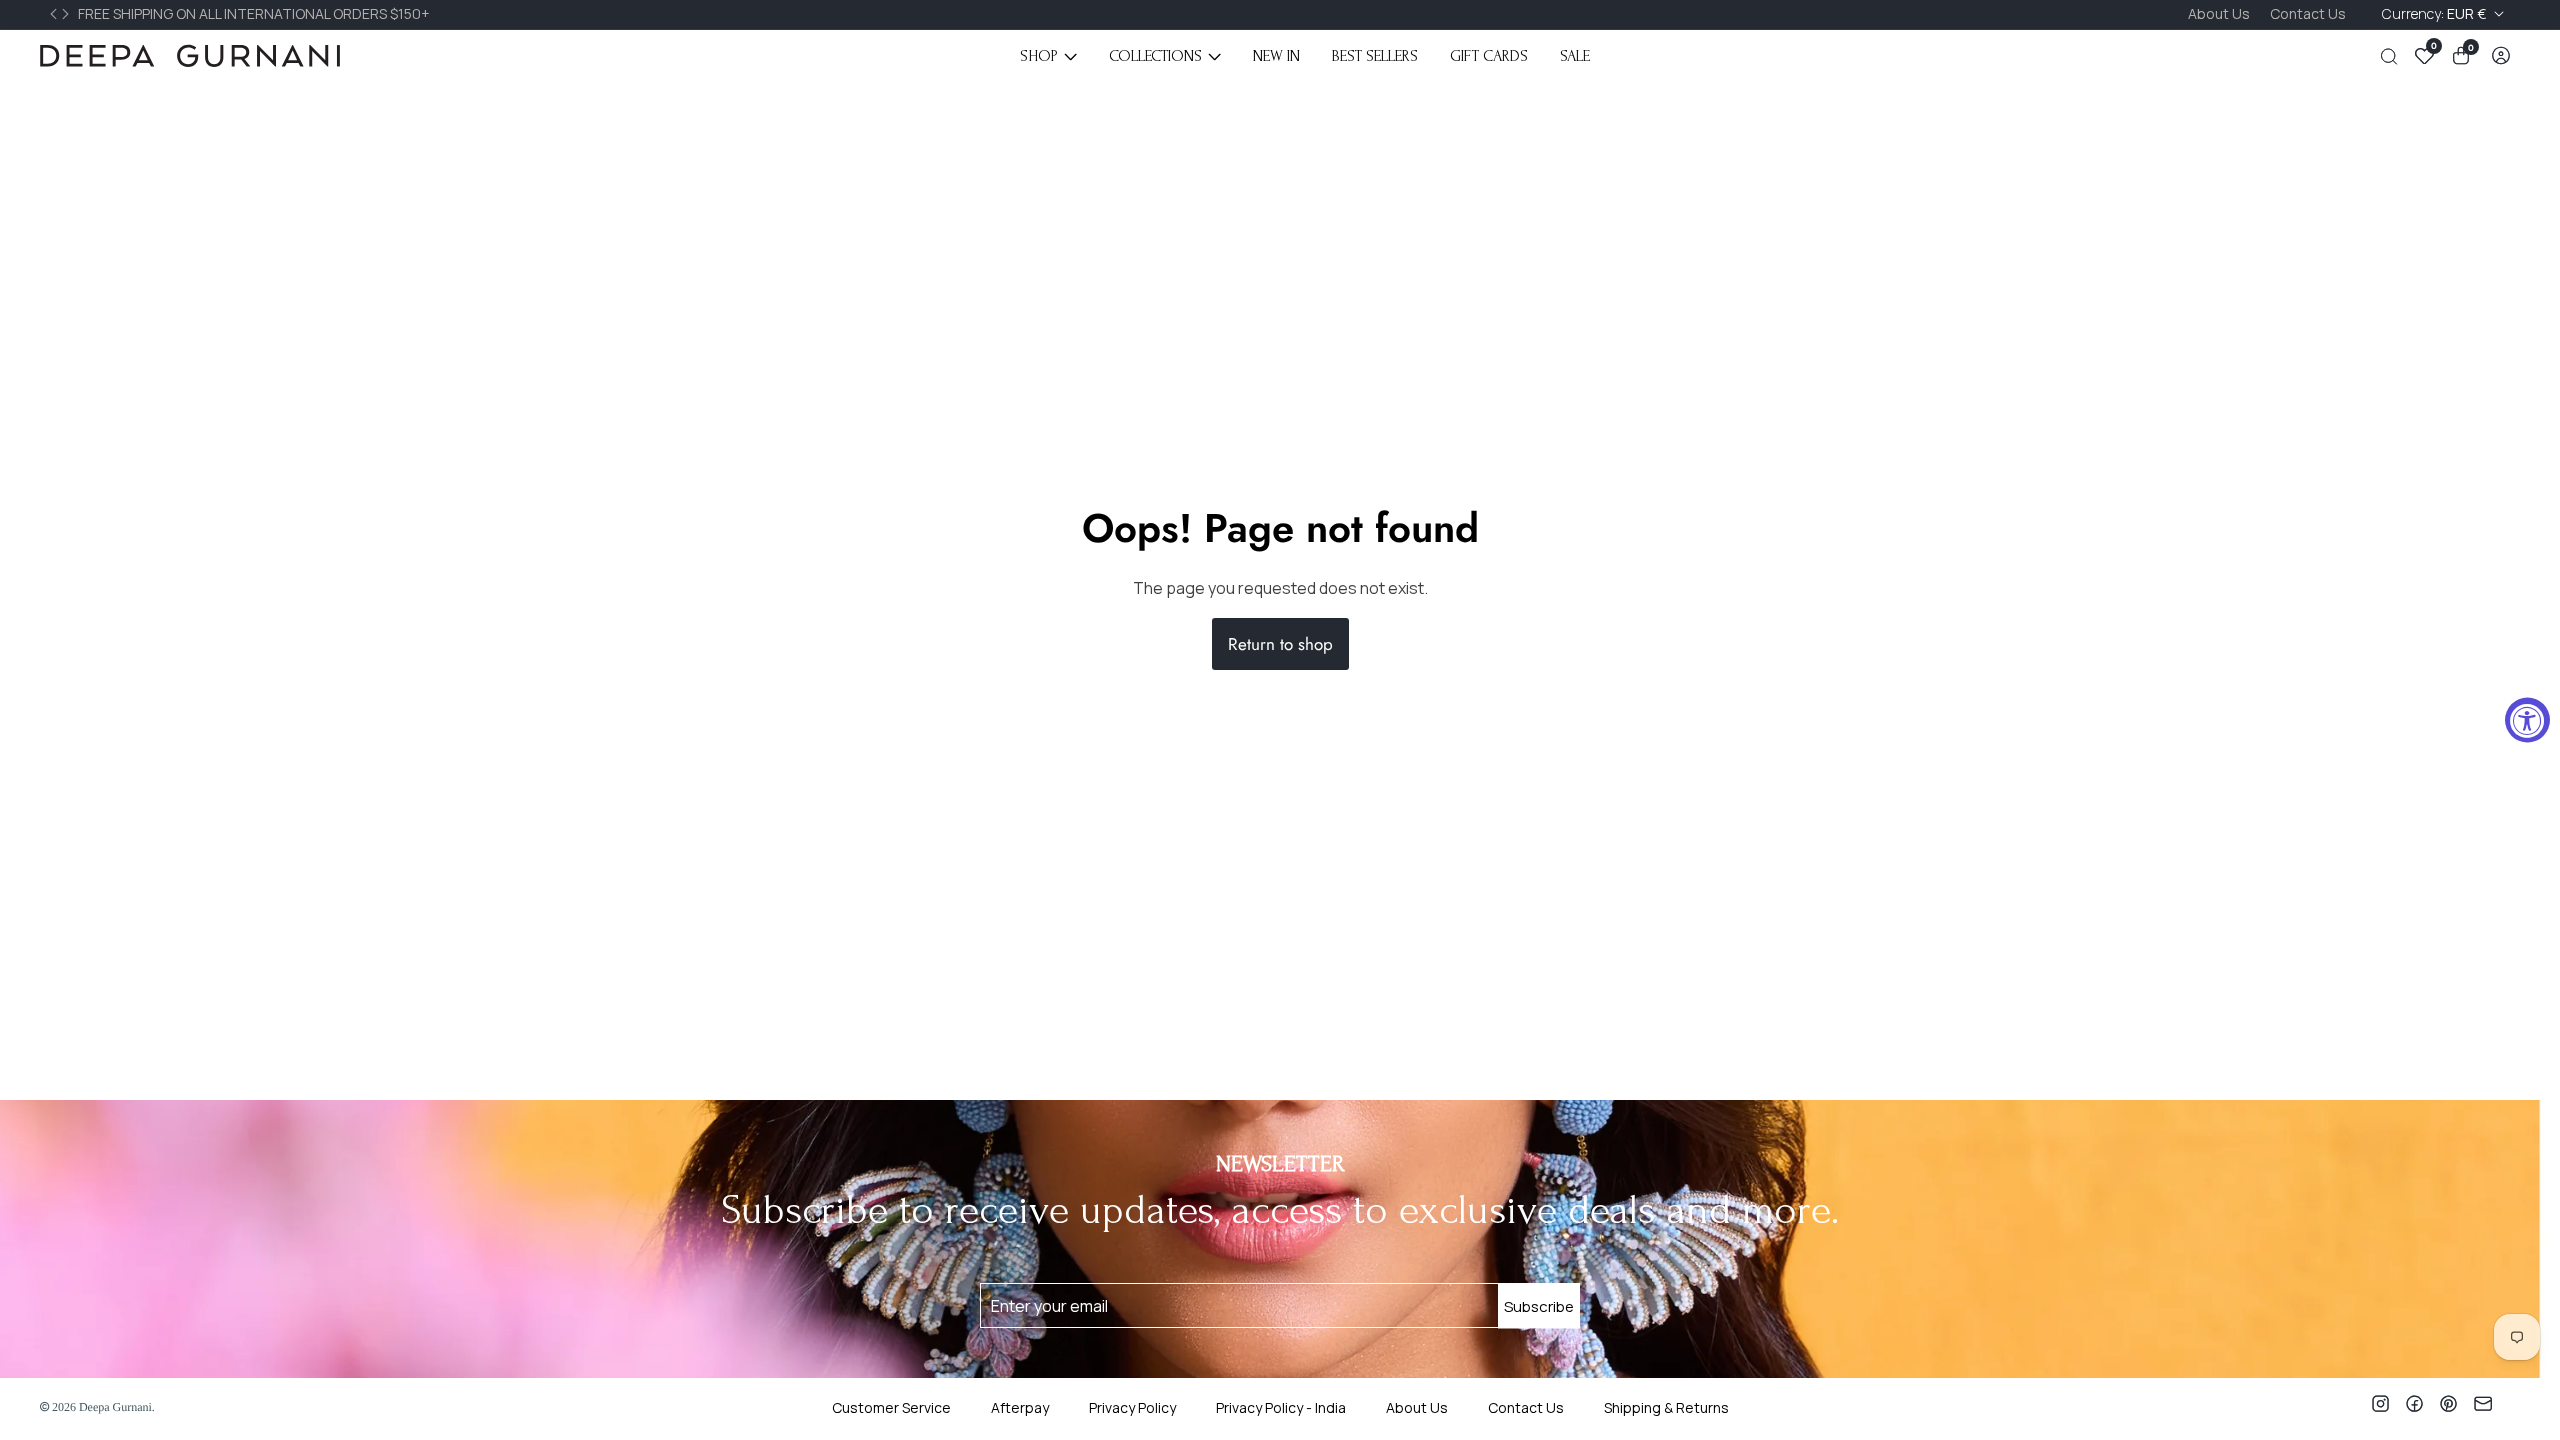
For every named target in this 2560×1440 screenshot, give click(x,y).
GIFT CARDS (1489, 56)
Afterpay (1020, 1407)
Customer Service (891, 1407)
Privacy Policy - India (1281, 1407)
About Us (2219, 13)
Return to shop (1280, 644)
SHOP (1039, 56)
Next (68, 14)
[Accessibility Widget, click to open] (2527, 720)
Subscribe (1539, 1305)
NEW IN (1276, 56)
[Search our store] (2393, 56)
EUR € (2435, 13)
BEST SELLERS (1375, 56)
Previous (56, 14)
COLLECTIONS (1155, 56)
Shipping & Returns (1666, 1407)
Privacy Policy (1132, 1407)
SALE (1575, 56)
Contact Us (2308, 13)
